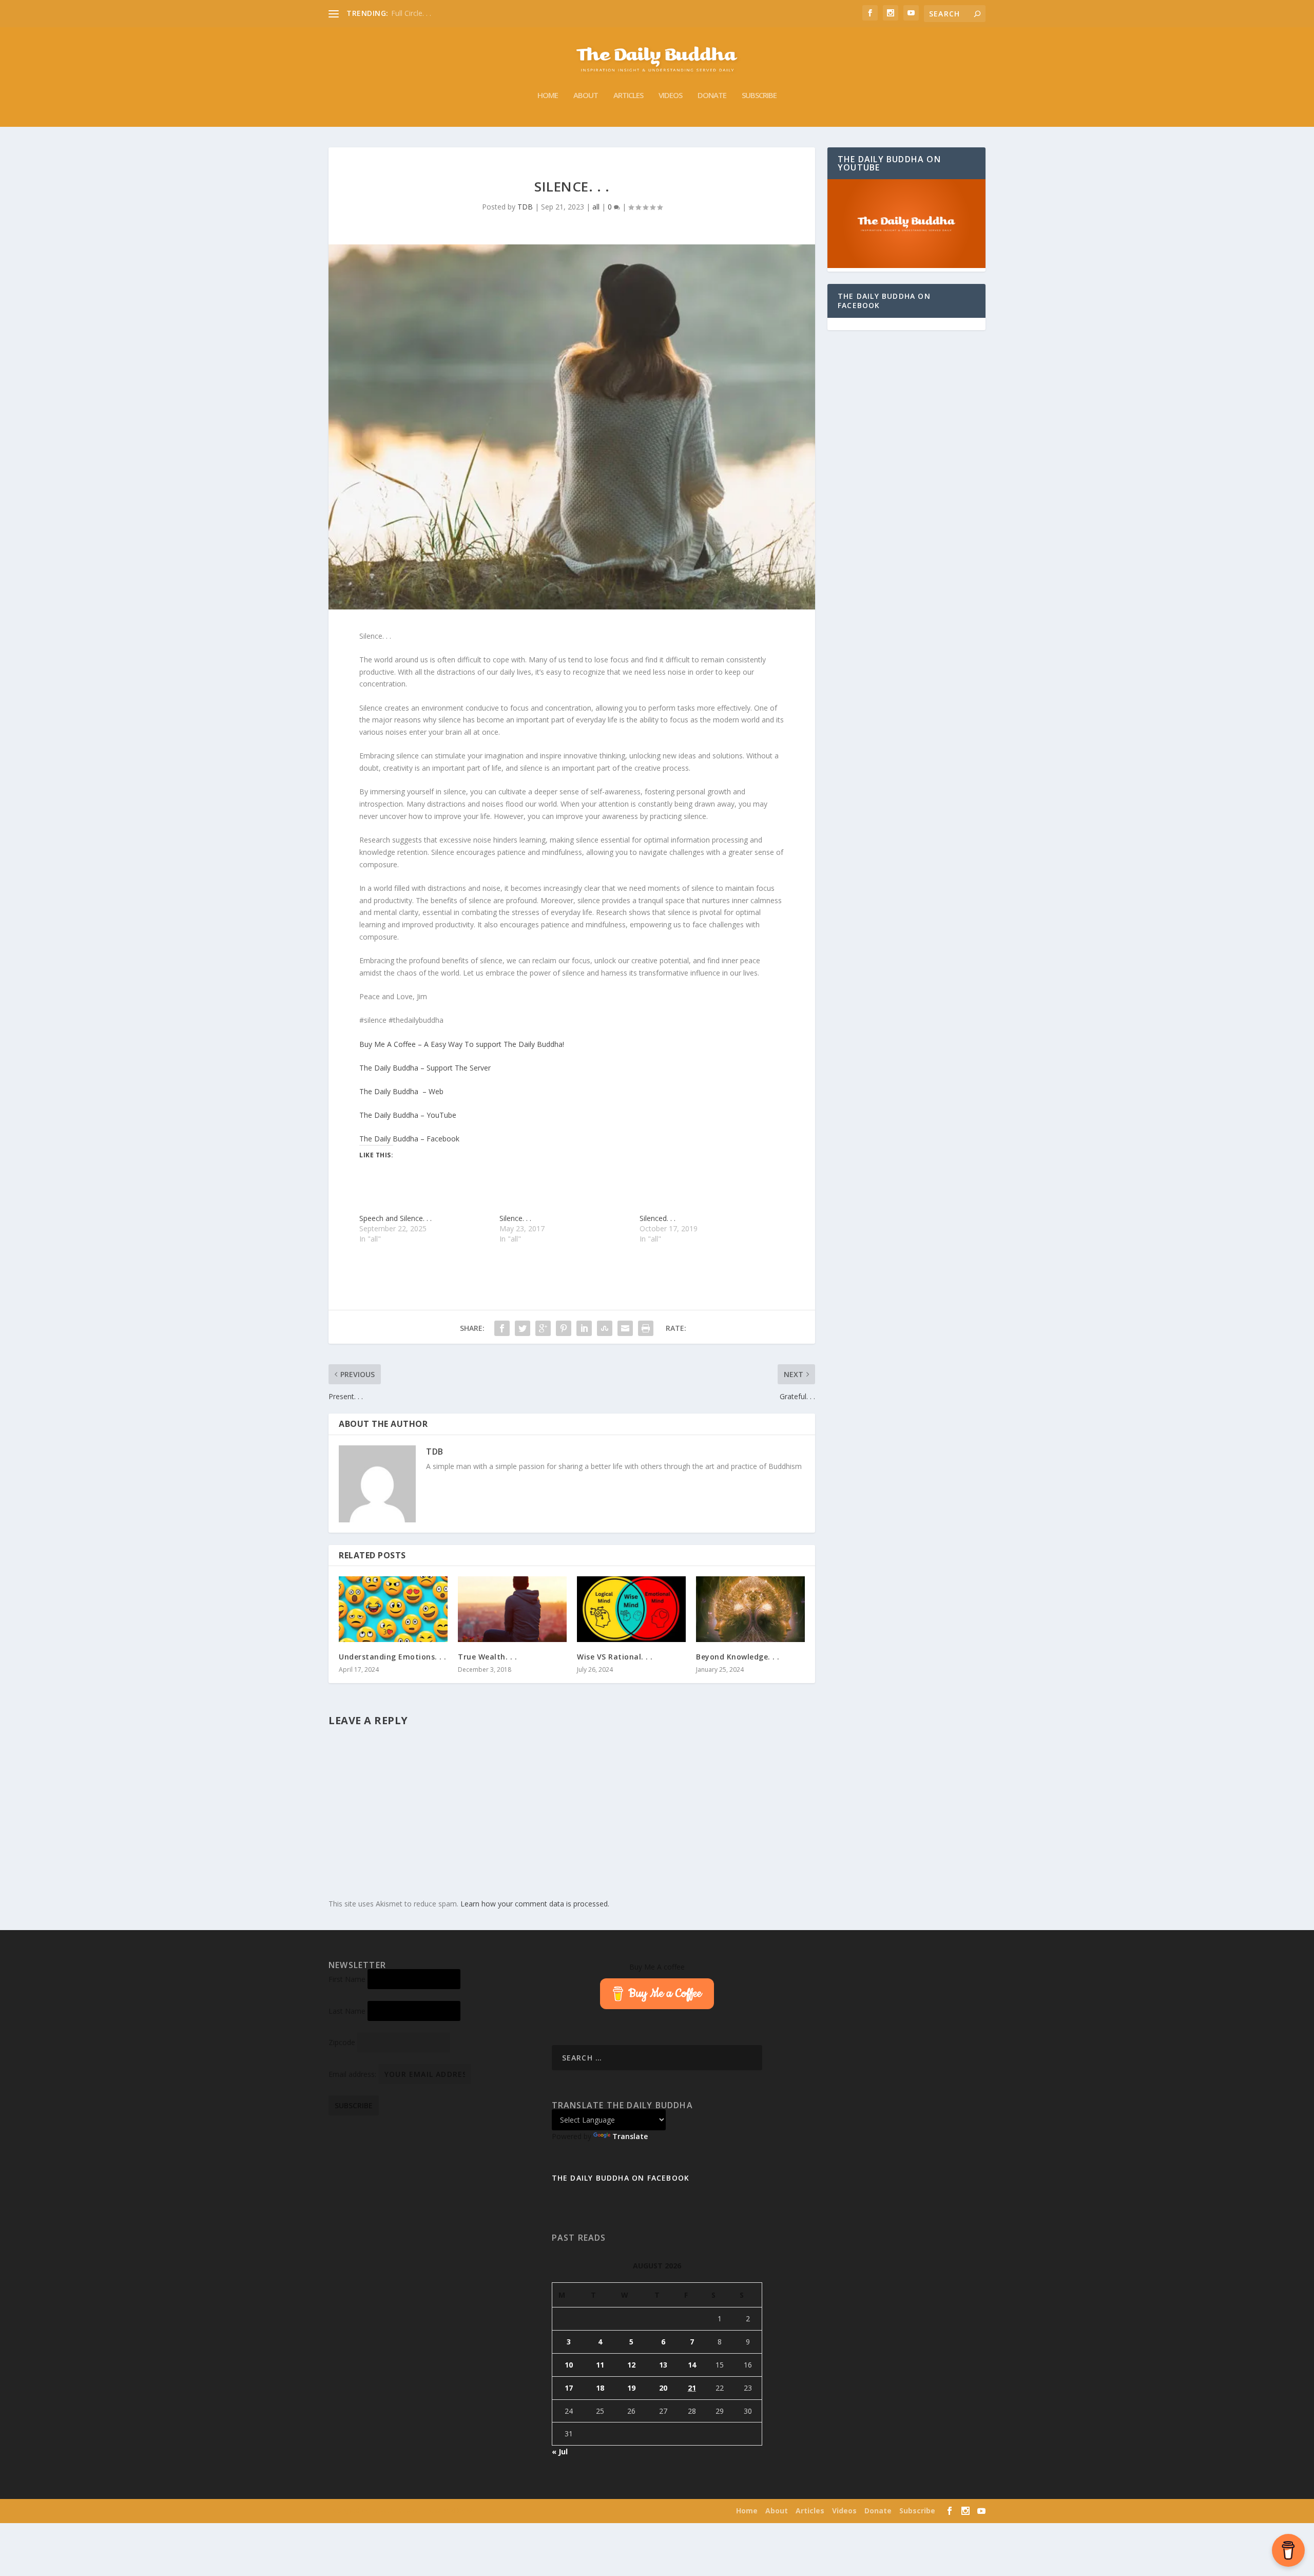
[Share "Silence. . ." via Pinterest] (564, 1328)
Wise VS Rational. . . (615, 1657)
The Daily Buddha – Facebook (409, 1139)
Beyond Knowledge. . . (738, 1657)
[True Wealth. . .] (512, 1609)
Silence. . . (515, 1218)
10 (569, 2365)
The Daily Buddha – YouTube (408, 1115)
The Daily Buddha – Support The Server (425, 1068)
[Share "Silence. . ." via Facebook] (502, 1328)
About (586, 96)
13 (663, 2365)
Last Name (347, 2011)
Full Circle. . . (411, 13)
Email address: (353, 2074)
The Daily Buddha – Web (401, 1091)
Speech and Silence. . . (395, 1218)
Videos (670, 96)
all (596, 207)
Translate (630, 2136)
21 (692, 2388)
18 (600, 2388)
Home (548, 96)
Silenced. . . (658, 1218)
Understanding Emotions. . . (393, 1657)
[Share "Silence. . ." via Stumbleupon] (605, 1328)
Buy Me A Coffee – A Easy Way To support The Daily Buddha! (462, 1044)
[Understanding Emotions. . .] (393, 1609)
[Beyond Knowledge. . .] (750, 1609)
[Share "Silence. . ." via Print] (646, 1328)
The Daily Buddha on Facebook (884, 301)
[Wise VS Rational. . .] (631, 1609)
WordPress (482, 2511)
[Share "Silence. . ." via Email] (625, 1328)
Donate (712, 96)
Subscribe (759, 96)
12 (631, 2365)
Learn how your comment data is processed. (535, 1904)
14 (692, 2365)
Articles (628, 96)
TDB (525, 207)
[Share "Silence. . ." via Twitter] (523, 1328)
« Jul (560, 2451)
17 (569, 2388)
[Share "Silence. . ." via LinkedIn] (584, 1328)
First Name (347, 1979)
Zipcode (342, 2042)
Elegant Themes (394, 2511)
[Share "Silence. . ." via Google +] (543, 1328)
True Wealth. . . (487, 1657)
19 (631, 2388)
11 (600, 2365)
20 (663, 2388)
